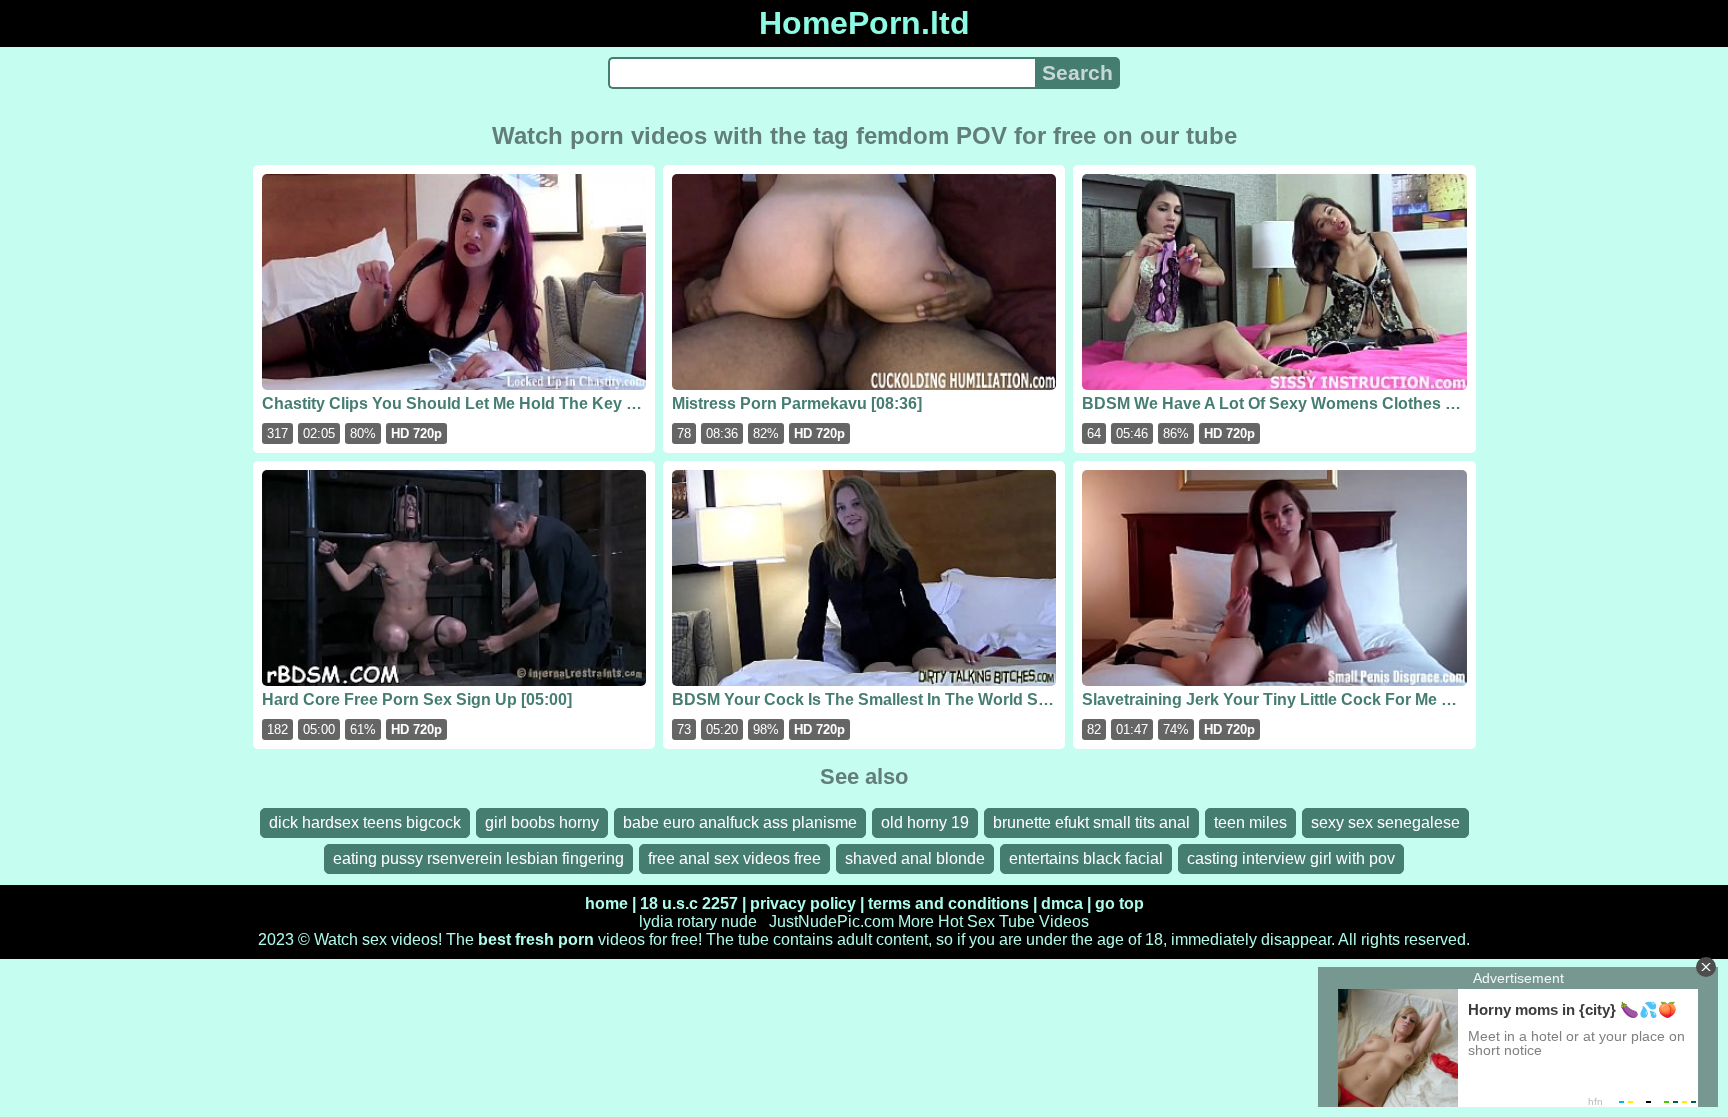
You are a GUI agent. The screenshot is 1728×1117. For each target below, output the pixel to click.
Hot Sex (966, 921)
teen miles (1250, 822)
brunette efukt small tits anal (1091, 822)
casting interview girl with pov (1291, 858)
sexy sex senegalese (1385, 822)
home (606, 903)
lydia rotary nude (698, 921)
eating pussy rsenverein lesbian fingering (478, 858)
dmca (1062, 903)
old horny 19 (925, 822)
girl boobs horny (542, 822)
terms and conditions (948, 903)
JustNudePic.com (831, 921)
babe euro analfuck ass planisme (740, 822)
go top (1119, 903)
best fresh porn (536, 939)
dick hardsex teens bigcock (365, 822)
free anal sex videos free (734, 858)
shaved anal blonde (915, 858)
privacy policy (803, 903)
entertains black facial (1086, 858)
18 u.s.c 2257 (689, 903)
